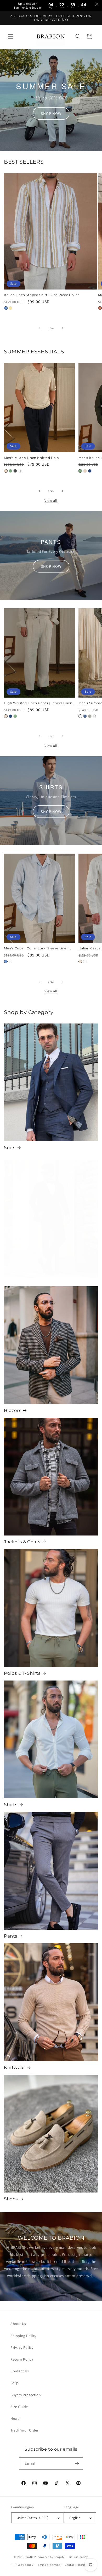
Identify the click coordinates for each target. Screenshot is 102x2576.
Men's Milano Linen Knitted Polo (32, 458)
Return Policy (22, 2359)
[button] (10, 36)
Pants (11, 1936)
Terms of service (49, 2565)
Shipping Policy (23, 2336)
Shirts (11, 1805)
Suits (10, 1148)
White (80, 716)
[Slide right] (63, 328)
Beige (6, 471)
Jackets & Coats (22, 1542)
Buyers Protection (26, 2395)
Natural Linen (6, 716)
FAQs (15, 2383)
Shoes (11, 2199)
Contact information (79, 2565)
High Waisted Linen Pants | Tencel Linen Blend (38, 703)
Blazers (13, 1410)
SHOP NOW (51, 113)
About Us (18, 2324)
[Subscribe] (77, 2464)
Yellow (10, 308)
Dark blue (85, 716)
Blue (6, 308)
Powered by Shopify (51, 2557)
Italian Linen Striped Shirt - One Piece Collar (42, 295)
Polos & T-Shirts (22, 1673)
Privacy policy (23, 2565)
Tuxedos (14, 1284)
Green (10, 471)
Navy (90, 471)
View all (51, 500)
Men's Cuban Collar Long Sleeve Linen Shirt (36, 948)
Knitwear (15, 2067)
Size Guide (19, 2407)
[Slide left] (39, 328)
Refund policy (79, 2557)
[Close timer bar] (97, 4)
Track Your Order (25, 2430)
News (15, 2418)
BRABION (31, 2557)
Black (15, 471)
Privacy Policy (22, 2347)
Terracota (100, 308)
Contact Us (20, 2371)
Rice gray (90, 716)
